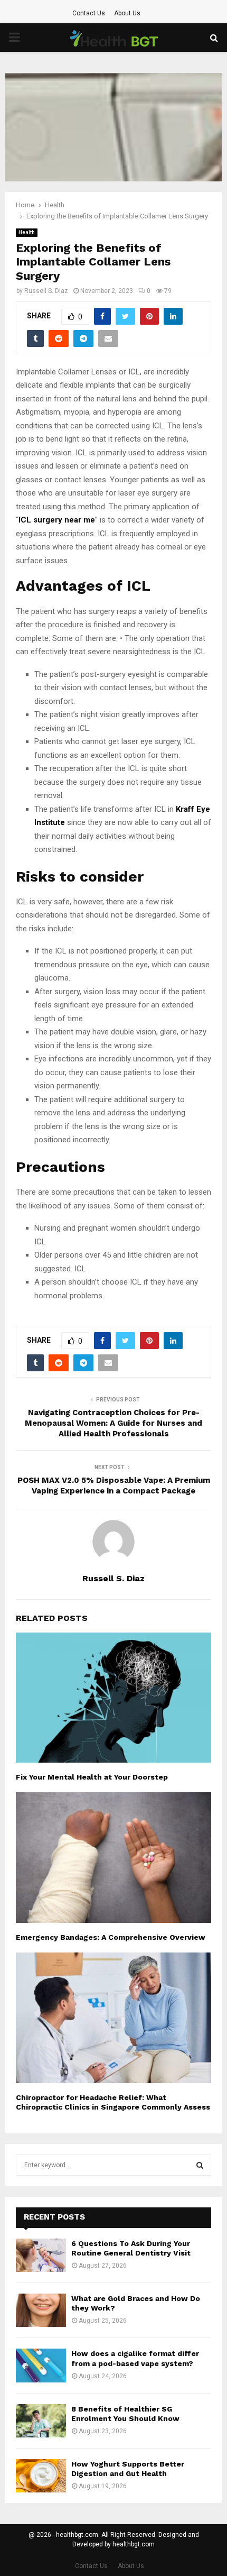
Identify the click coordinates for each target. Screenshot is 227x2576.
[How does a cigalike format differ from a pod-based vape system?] (41, 2365)
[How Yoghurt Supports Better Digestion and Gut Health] (41, 2476)
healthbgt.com (134, 2544)
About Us (127, 13)
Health (27, 232)
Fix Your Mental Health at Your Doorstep (92, 1777)
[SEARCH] (200, 2165)
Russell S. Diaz (46, 291)
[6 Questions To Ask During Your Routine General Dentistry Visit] (41, 2255)
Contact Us (89, 13)
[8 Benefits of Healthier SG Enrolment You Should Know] (41, 2421)
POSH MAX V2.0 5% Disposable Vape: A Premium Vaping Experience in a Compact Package (114, 1486)
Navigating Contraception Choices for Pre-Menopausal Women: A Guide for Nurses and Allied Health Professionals (113, 1423)
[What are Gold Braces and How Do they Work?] (41, 2310)
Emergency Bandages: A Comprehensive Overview (111, 1937)
